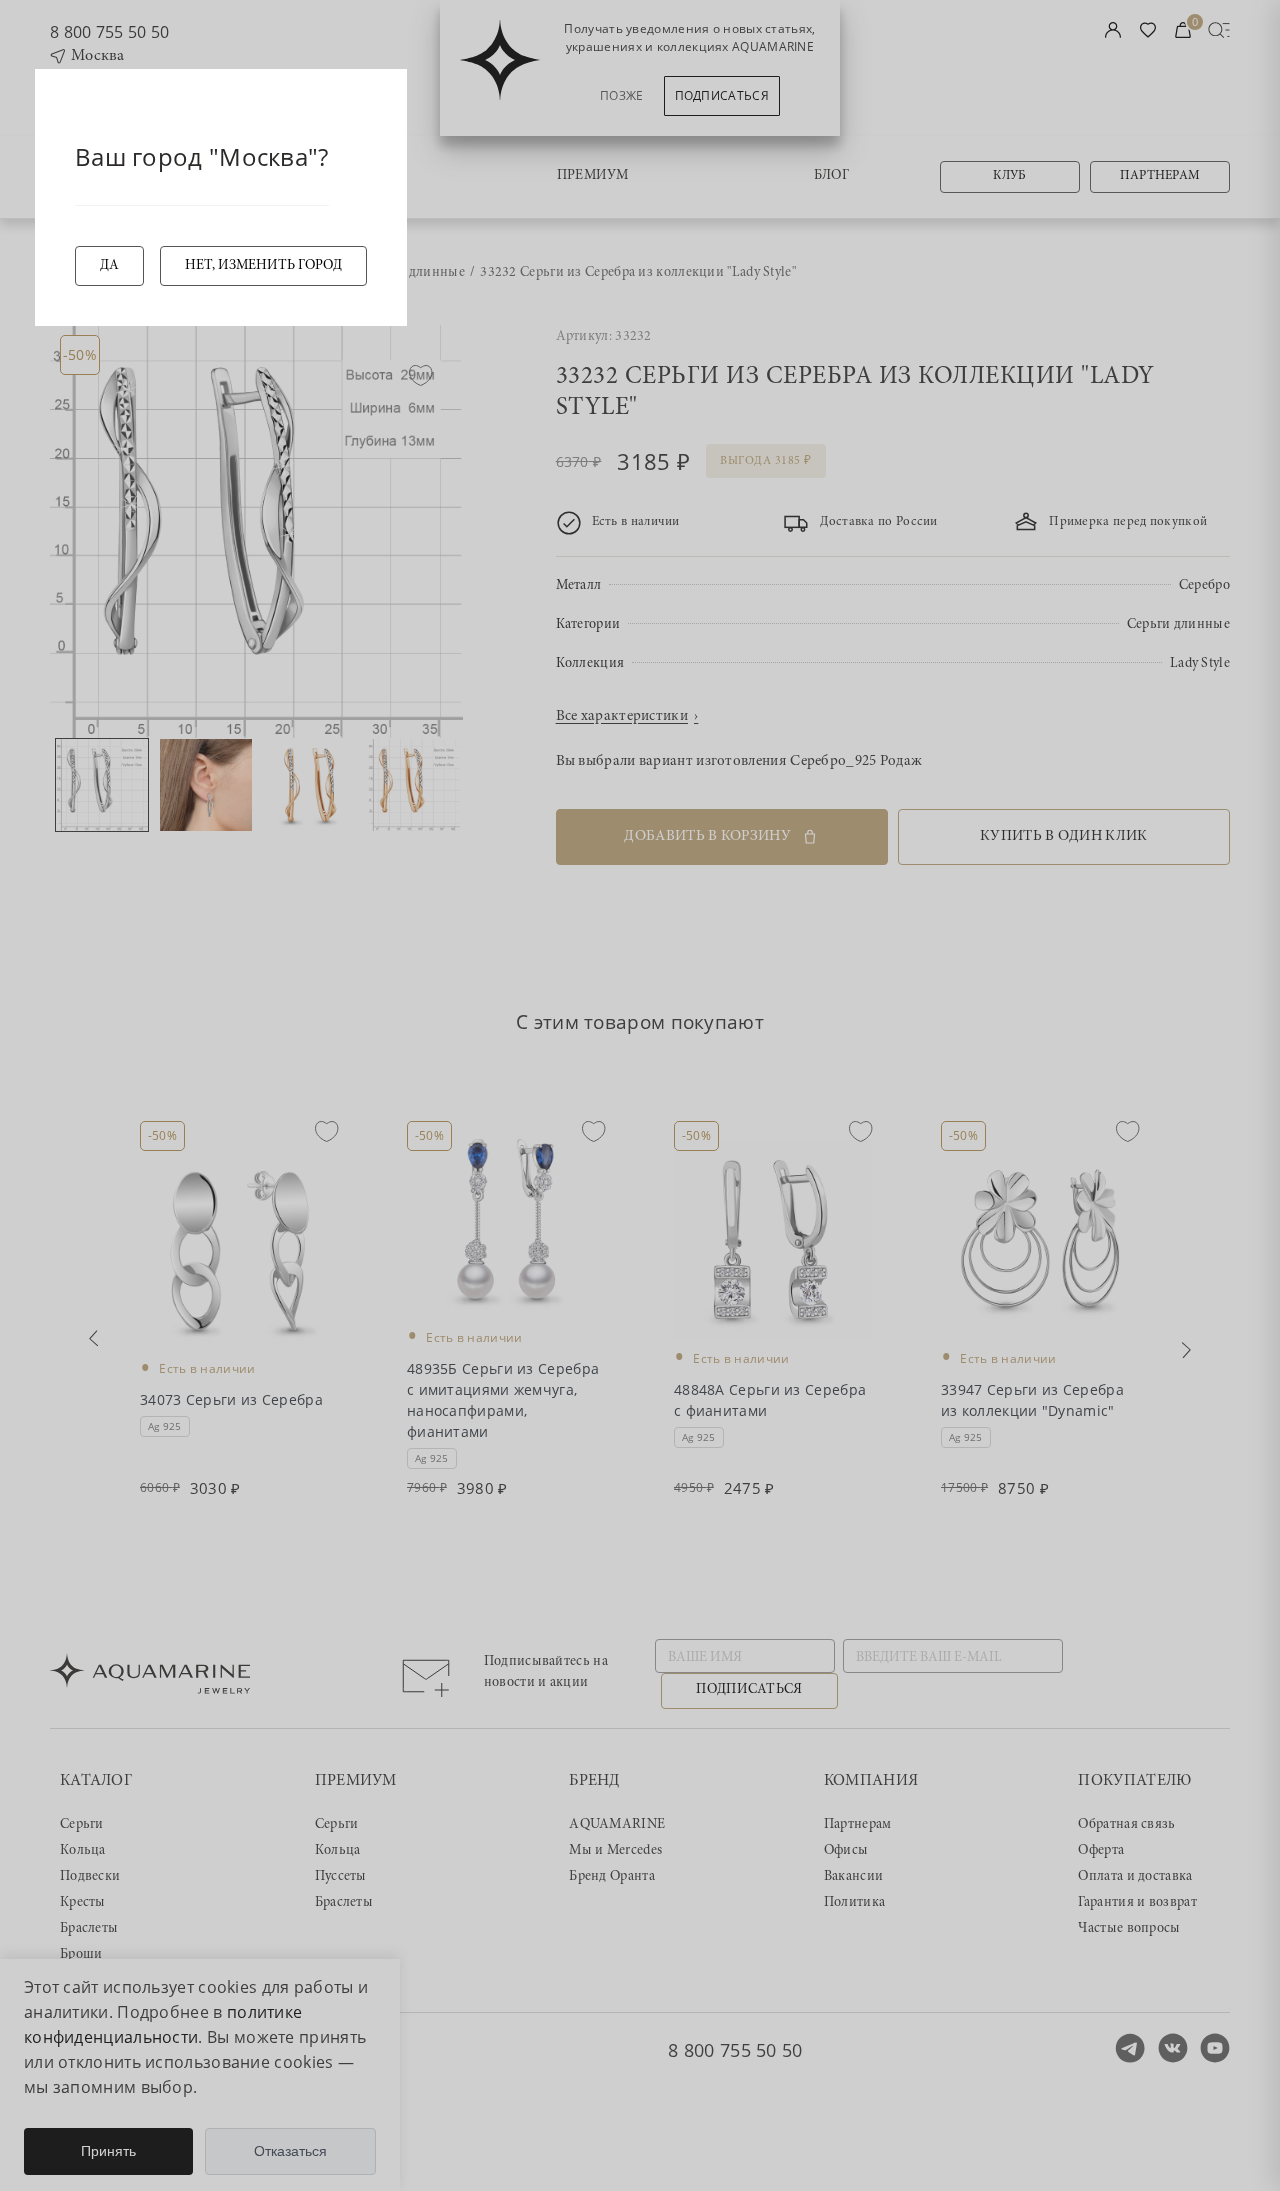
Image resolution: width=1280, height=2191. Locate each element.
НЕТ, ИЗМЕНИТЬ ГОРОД (263, 266)
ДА (109, 266)
